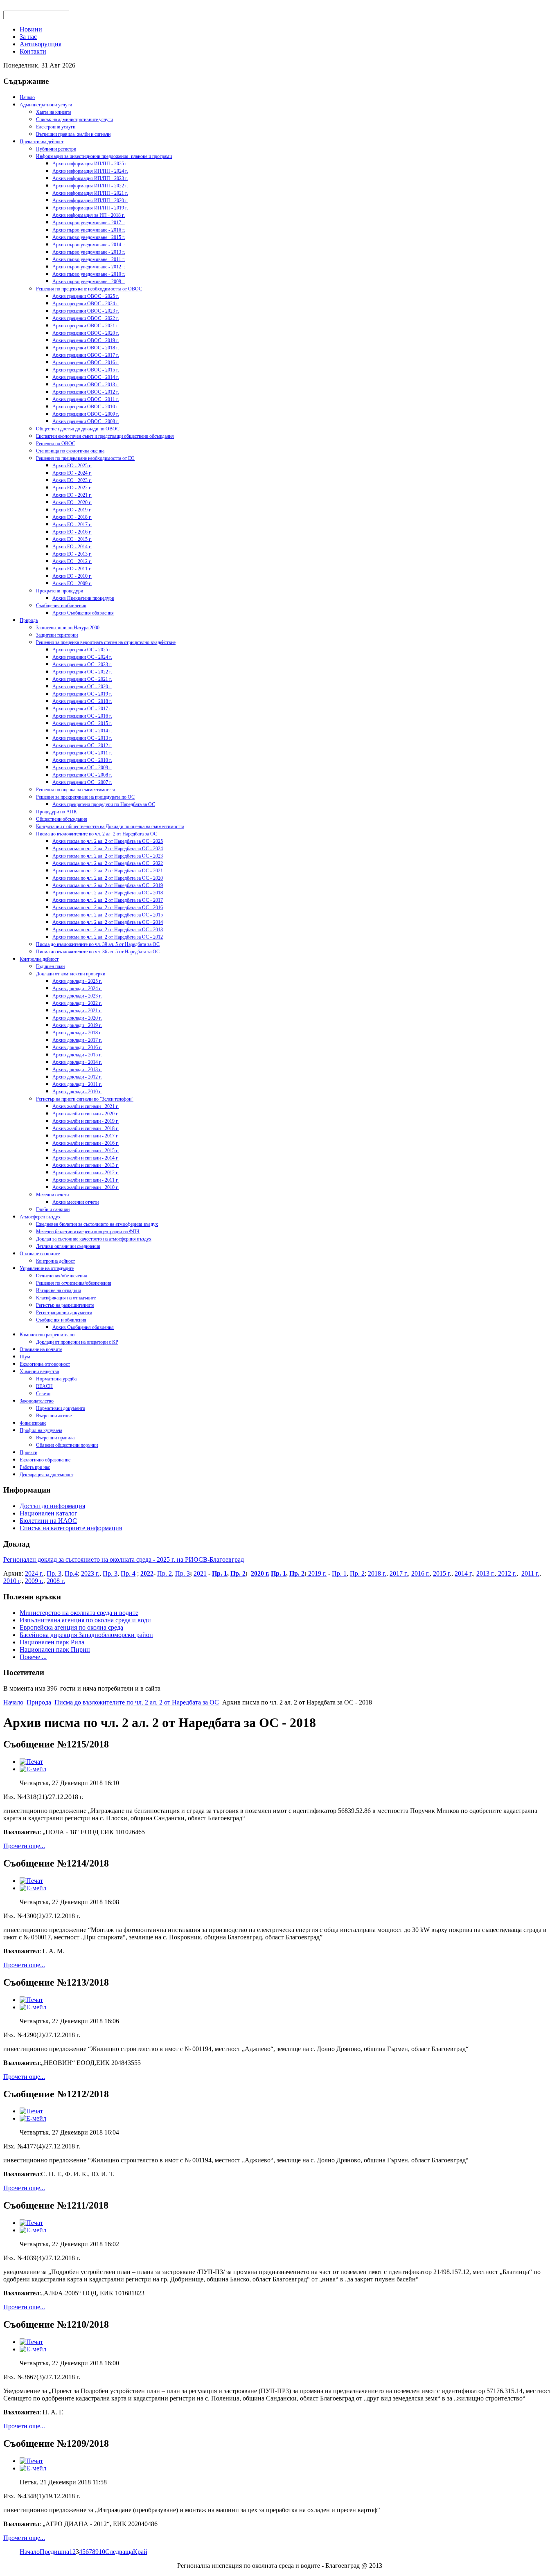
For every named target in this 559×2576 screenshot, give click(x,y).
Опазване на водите (40, 1254)
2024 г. (34, 1573)
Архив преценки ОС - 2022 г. (82, 672)
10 (102, 2552)
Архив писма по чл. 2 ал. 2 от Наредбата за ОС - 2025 (108, 841)
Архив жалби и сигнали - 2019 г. (86, 1121)
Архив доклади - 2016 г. (77, 1047)
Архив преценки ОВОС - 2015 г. (86, 370)
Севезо (43, 1394)
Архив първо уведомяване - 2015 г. (89, 237)
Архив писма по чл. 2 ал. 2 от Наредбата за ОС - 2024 (108, 849)
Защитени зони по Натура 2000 (68, 628)
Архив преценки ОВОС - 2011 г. (86, 399)
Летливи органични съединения (68, 1246)
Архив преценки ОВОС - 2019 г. (86, 340)
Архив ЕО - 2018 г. (72, 517)
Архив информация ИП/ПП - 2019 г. (90, 208)
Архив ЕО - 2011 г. (72, 569)
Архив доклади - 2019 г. (77, 1025)
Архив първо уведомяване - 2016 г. (89, 230)
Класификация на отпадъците (66, 1298)
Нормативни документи (61, 1408)
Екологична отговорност (45, 1364)
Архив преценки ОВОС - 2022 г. (86, 318)
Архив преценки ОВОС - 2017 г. (86, 355)
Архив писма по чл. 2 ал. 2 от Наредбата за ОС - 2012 (108, 937)
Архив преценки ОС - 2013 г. (82, 738)
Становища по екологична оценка (70, 451)
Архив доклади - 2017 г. (77, 1040)
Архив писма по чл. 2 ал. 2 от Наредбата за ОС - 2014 (108, 922)
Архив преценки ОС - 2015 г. (82, 723)
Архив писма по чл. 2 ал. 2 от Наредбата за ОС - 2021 (108, 871)
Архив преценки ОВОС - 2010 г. (86, 407)
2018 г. (377, 1573)
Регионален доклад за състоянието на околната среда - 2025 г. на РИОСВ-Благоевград (124, 1559)
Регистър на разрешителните (65, 1305)
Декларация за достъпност (46, 1475)
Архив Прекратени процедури (83, 598)
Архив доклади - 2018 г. (77, 1033)
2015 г (441, 1573)
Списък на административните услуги (74, 119)
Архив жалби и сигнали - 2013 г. (86, 1165)
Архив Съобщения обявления (83, 613)
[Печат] (31, 1762)
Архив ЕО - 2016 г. (72, 532)
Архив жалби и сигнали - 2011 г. (86, 1180)
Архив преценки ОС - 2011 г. (82, 753)
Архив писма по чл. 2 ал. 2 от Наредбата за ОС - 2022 (108, 863)
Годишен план (50, 966)
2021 (200, 1573)
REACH (44, 1386)
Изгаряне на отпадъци (59, 1290)
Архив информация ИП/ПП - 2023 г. (90, 178)
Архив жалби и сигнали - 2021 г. (86, 1106)
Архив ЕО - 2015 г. (72, 539)
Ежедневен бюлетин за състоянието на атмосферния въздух (97, 1224)
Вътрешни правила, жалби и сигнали (73, 134)
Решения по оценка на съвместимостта (76, 790)
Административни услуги (46, 105)
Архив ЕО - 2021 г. (72, 495)
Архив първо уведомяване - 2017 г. (89, 223)
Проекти (28, 1452)
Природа (29, 620)
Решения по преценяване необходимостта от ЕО (85, 458)
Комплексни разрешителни (47, 1335)
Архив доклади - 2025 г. (77, 981)
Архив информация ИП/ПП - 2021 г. (90, 193)
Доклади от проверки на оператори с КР (77, 1342)
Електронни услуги (56, 127)
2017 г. (399, 1573)
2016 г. (420, 1573)
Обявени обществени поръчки (67, 1445)
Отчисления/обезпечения (62, 1276)
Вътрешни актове (54, 1416)
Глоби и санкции (53, 1209)
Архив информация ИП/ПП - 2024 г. (90, 171)
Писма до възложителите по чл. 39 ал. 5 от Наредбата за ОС (98, 944)
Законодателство (37, 1401)
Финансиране (33, 1423)
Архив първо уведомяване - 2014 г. (89, 245)
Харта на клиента (54, 112)
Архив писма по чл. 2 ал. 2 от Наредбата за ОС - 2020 (108, 878)
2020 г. (260, 1573)
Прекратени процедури (60, 591)
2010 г (12, 1581)
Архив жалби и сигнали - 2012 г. (86, 1173)
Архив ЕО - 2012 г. (72, 561)
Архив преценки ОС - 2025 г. (82, 650)
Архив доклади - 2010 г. (77, 1092)
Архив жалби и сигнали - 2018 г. (86, 1128)
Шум (25, 1357)
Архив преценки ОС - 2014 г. (82, 731)
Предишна (54, 2552)
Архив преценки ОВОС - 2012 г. (86, 392)
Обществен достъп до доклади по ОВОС (78, 429)
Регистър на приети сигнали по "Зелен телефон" (85, 1099)
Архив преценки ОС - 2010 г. (82, 760)
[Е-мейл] (33, 1769)
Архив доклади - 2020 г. (77, 1018)
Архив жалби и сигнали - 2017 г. (86, 1136)
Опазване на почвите (41, 1349)
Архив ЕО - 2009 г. (72, 583)
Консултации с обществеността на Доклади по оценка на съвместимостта (110, 826)
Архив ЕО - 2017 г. (72, 525)
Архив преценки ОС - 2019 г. (82, 694)
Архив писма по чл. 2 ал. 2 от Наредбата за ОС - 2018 (108, 893)
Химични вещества (39, 1371)
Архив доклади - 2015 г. (77, 1055)
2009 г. (34, 1581)
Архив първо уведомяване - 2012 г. (89, 267)
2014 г (463, 1573)
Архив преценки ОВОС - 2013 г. (86, 385)
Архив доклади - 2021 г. (77, 1011)
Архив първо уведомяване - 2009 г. (89, 281)
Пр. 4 (128, 1573)
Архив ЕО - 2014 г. (72, 547)
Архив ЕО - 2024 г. (72, 473)
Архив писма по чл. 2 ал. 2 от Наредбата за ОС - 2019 (108, 885)
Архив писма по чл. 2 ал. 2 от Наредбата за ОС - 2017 (108, 900)
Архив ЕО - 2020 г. (72, 502)
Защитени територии (57, 635)
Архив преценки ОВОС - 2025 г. (86, 296)
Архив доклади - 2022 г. (77, 1003)
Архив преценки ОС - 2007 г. (82, 782)
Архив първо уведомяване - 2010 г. (89, 274)
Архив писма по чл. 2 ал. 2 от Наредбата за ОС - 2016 (108, 907)
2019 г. (317, 1573)
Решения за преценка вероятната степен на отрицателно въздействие (106, 642)
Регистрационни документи (64, 1313)
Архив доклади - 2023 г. (77, 996)
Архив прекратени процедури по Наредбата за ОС (104, 804)
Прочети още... (24, 1846)
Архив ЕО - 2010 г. (72, 576)
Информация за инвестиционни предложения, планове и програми (104, 156)
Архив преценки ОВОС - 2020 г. (86, 333)
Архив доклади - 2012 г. (77, 1077)
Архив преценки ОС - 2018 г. (82, 701)
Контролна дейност (39, 959)
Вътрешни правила (55, 1438)
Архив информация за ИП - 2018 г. (89, 215)
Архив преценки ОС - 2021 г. (82, 679)
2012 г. (506, 1573)
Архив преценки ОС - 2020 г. (82, 687)
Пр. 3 (54, 1573)
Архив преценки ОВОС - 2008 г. (86, 421)
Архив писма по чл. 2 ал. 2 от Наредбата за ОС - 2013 (108, 930)
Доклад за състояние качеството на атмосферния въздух (94, 1239)
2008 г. (56, 1581)
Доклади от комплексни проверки (71, 974)
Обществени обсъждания (62, 819)
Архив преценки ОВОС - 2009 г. (86, 414)
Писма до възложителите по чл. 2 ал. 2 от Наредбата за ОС (97, 834)
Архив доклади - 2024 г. (77, 989)
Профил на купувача (41, 1430)
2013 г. (486, 1573)
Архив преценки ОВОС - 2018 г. (86, 348)
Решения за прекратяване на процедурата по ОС (85, 797)
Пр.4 (71, 1573)
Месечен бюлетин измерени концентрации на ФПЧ (88, 1232)
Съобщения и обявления (61, 606)
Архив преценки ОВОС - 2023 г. (86, 311)
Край (140, 2552)
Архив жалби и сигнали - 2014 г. (86, 1158)
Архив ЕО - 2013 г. (72, 554)
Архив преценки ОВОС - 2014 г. (86, 377)
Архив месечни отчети (76, 1202)
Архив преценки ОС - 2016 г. (82, 716)
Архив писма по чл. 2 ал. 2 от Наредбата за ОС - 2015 (108, 915)
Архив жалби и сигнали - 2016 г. (86, 1143)
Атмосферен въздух (40, 1217)
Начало (27, 97)
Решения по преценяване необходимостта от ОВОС (89, 289)
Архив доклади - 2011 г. (77, 1084)
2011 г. (530, 1573)
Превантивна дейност (42, 142)
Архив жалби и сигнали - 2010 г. (86, 1187)
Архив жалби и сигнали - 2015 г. (86, 1151)
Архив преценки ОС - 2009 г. (82, 768)
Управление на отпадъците (47, 1268)
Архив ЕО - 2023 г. (72, 480)
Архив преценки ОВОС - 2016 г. (86, 363)
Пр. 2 (165, 1573)
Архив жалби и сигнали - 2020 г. (86, 1114)
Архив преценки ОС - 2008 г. (82, 775)
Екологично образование (45, 1460)
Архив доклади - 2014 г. (77, 1062)
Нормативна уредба (56, 1379)
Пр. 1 (220, 1573)
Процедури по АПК (56, 812)
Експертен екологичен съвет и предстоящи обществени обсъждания (105, 436)
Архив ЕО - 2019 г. (72, 510)
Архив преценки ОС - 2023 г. (82, 664)
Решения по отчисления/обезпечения (74, 1283)
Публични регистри (56, 149)
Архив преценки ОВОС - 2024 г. (86, 304)
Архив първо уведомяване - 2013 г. (89, 252)
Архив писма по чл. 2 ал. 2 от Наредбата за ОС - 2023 (108, 856)
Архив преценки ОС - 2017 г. (82, 709)
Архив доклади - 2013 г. (77, 1070)
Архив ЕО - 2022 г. (72, 488)
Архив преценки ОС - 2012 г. (82, 745)
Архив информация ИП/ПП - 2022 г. (90, 186)
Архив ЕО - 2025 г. (72, 466)
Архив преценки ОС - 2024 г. (82, 657)
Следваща (119, 2552)
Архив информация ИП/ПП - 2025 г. (90, 164)
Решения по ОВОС (56, 444)
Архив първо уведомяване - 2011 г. (89, 259)
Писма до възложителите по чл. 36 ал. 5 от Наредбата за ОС (98, 952)
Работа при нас (35, 1467)
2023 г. (90, 1573)
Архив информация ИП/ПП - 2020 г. (90, 200)
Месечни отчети (52, 1195)
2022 (147, 1573)
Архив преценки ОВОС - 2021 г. (86, 326)
